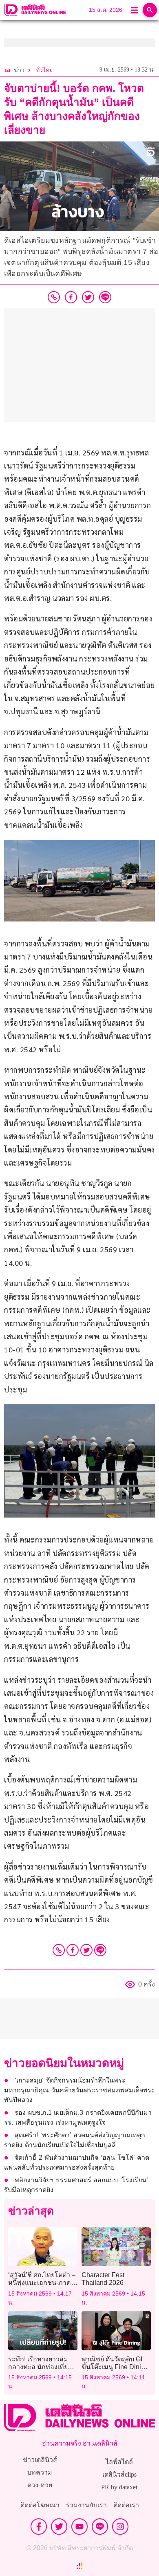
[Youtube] (79, 2527)
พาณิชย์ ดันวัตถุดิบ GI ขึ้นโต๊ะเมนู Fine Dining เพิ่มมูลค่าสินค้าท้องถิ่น (116, 2367)
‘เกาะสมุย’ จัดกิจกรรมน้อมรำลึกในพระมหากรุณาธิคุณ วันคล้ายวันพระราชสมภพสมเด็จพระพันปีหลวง (79, 2090)
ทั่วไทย (44, 70)
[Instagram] (120, 2527)
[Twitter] (86, 1950)
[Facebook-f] (39, 2527)
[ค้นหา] (150, 10)
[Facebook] (73, 1950)
